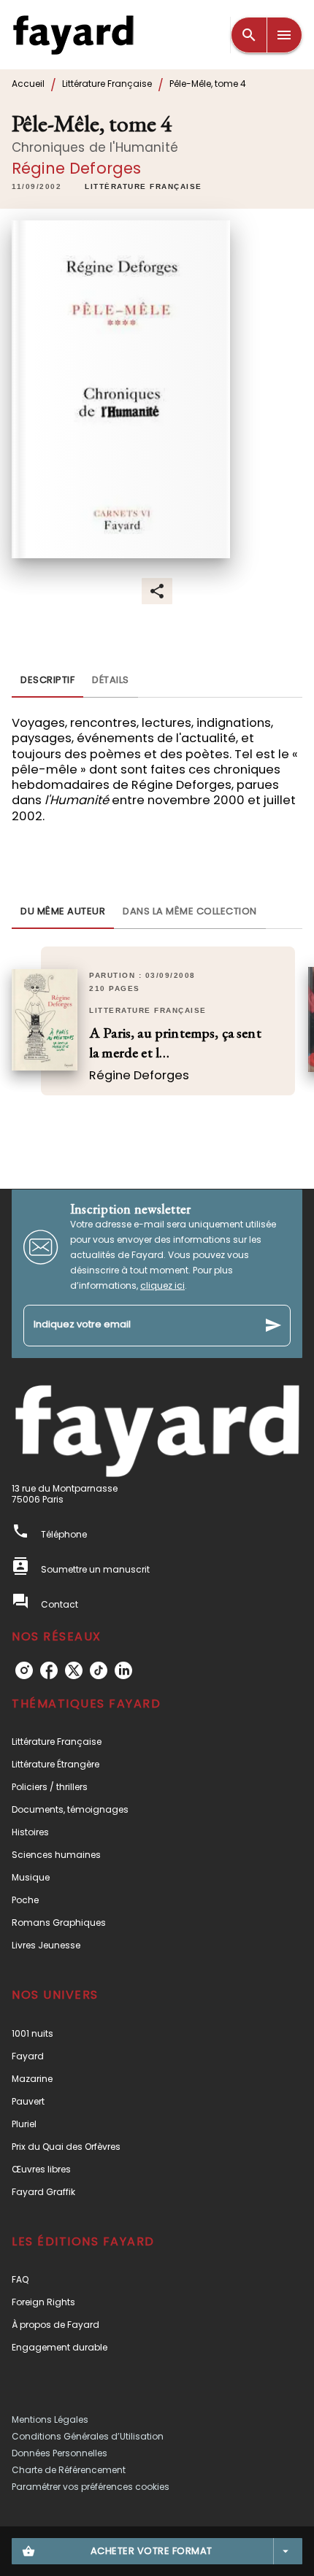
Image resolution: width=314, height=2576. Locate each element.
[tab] (47, 680)
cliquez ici (162, 1285)
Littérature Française (107, 84)
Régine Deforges (76, 168)
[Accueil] (73, 35)
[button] (143, 188)
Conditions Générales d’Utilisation (88, 2436)
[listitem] (24, 1670)
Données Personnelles (60, 2453)
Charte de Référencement (69, 2470)
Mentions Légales (50, 2419)
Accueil (28, 84)
